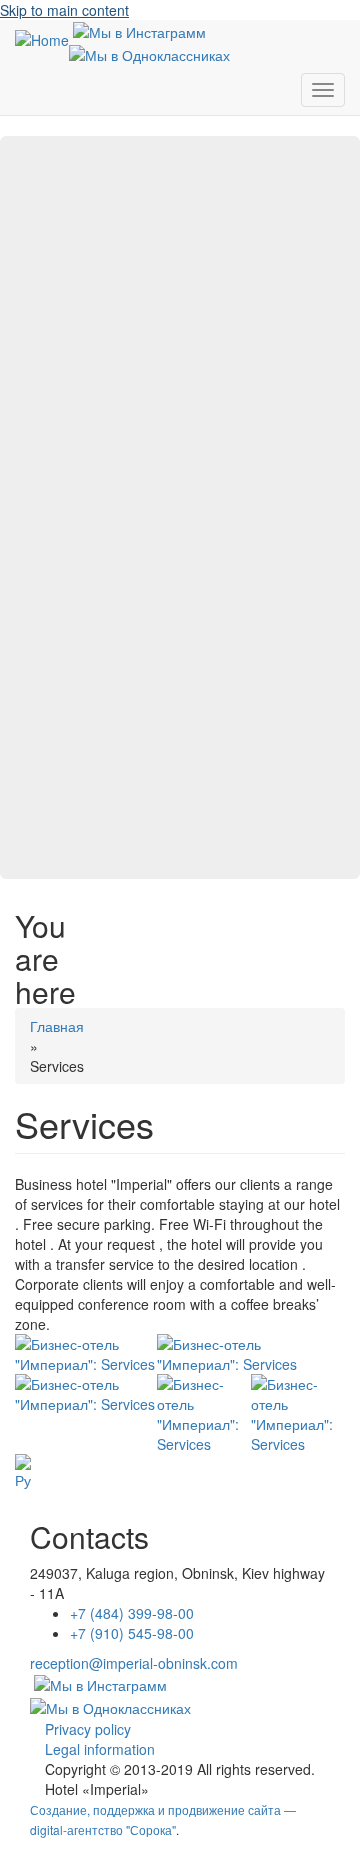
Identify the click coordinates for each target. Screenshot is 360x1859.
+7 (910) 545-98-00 (132, 1633)
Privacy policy (88, 1729)
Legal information (100, 1749)
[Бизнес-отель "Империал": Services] (85, 1354)
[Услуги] (23, 1472)
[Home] (42, 39)
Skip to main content (64, 10)
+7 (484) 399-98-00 (132, 1613)
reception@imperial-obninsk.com (134, 1663)
